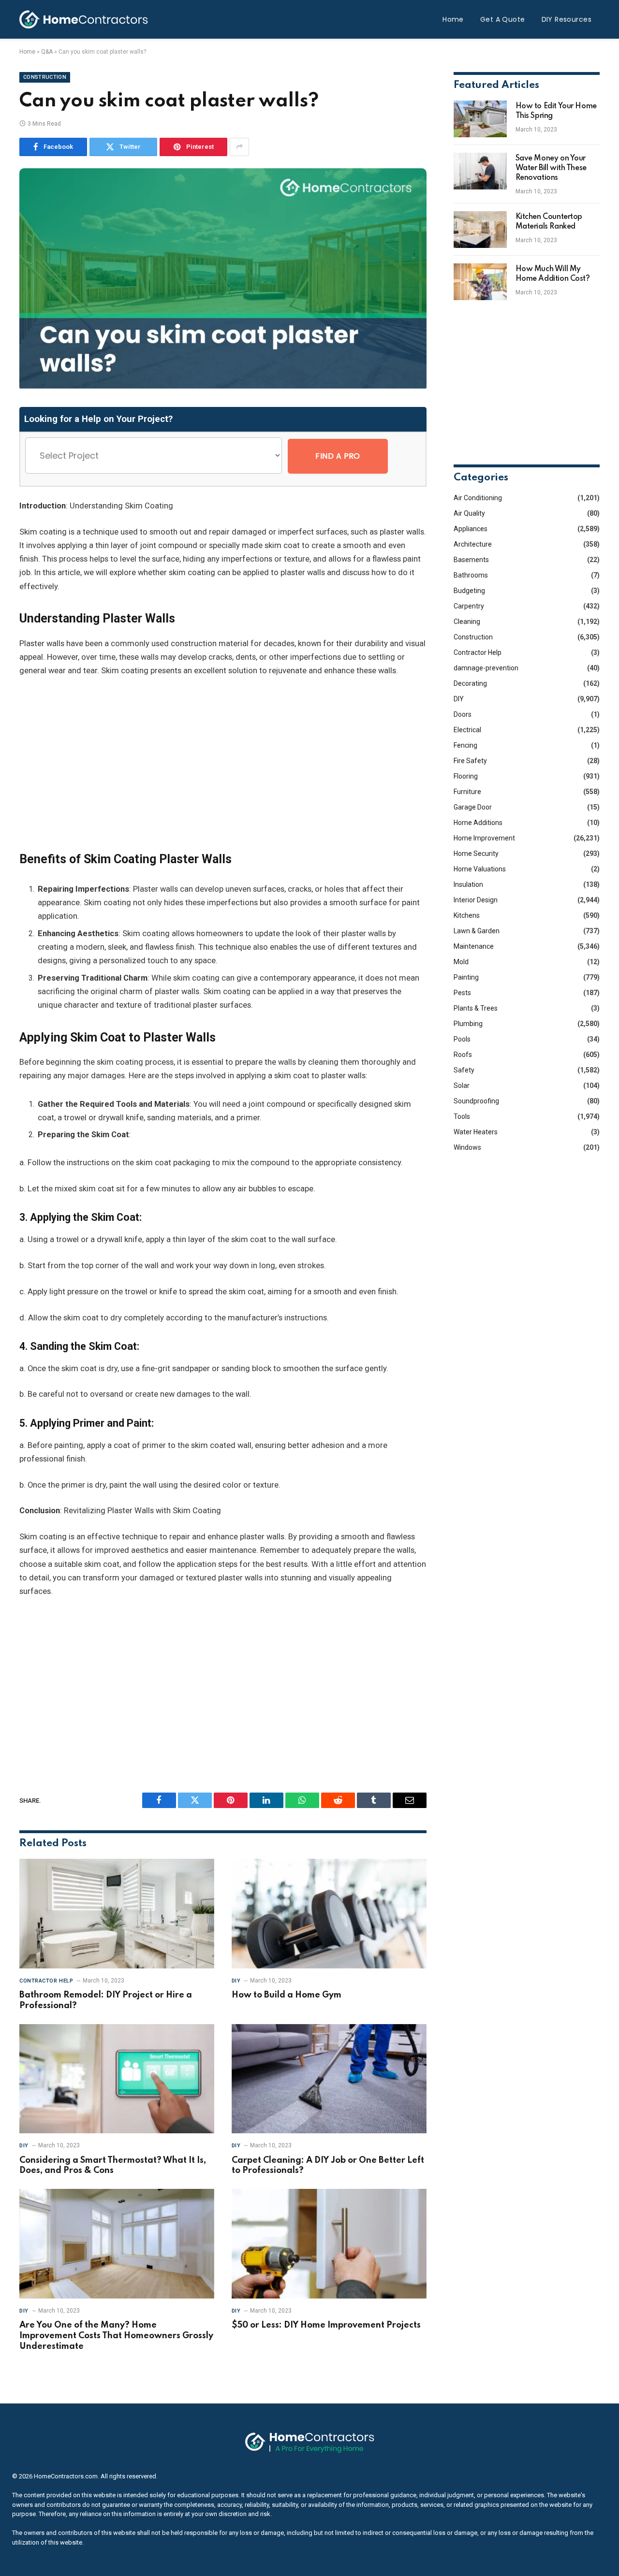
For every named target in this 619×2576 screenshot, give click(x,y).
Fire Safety (470, 761)
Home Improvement (484, 838)
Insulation (468, 884)
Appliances (471, 529)
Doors (463, 714)
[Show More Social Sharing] (239, 147)
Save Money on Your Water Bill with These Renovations (551, 168)
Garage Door (473, 807)
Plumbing (468, 1024)
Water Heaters (476, 1132)
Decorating (470, 683)
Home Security (476, 854)
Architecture (473, 544)
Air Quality (469, 513)
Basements (471, 560)
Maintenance (474, 946)
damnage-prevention (486, 668)
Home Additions (478, 823)
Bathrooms (471, 575)
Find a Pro (338, 456)
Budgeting (469, 591)
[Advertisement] (223, 764)
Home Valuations (480, 869)
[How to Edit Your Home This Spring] (480, 119)
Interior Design (476, 900)
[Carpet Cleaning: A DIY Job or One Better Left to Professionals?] (329, 2079)
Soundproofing (476, 1101)
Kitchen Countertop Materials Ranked (549, 222)
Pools (462, 1039)
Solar (462, 1085)
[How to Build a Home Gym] (329, 1914)
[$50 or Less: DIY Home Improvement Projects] (329, 2244)
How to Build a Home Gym (287, 1995)
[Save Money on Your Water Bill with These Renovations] (480, 171)
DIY (236, 1981)
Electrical (467, 730)
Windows (467, 1147)
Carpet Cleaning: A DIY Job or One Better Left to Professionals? (328, 2166)
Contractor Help (46, 1981)
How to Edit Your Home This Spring (556, 111)
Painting (466, 977)
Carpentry (469, 606)
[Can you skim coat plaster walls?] (223, 386)
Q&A (47, 52)
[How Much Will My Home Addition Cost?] (480, 282)
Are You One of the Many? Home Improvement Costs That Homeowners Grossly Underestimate (116, 2336)
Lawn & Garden (477, 931)
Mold (461, 962)
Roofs (463, 1055)
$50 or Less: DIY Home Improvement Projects (326, 2325)
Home (453, 19)
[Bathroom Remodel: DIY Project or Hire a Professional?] (117, 1914)
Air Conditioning (478, 498)
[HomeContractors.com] (84, 19)
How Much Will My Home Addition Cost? (553, 274)
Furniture (467, 792)
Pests (462, 993)
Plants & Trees (476, 1008)
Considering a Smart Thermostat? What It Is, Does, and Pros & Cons (113, 2166)
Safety (464, 1070)
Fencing (465, 745)
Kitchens (467, 915)
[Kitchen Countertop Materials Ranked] (480, 230)
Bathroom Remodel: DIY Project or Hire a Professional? (106, 2000)
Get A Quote (503, 19)
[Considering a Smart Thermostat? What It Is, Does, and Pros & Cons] (117, 2079)
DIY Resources (567, 19)
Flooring (466, 776)
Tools (462, 1116)
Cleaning (467, 622)
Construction (45, 77)
